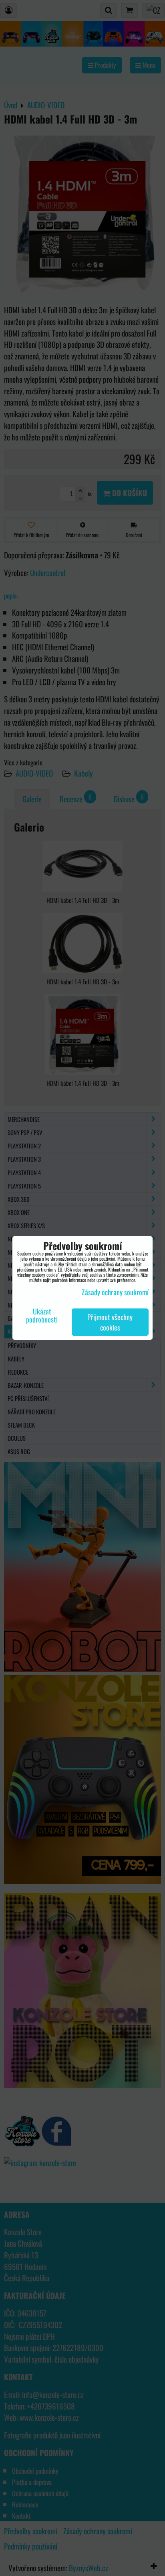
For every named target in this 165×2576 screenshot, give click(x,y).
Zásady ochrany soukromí (115, 1292)
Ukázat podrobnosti (42, 1316)
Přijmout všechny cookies (110, 1322)
